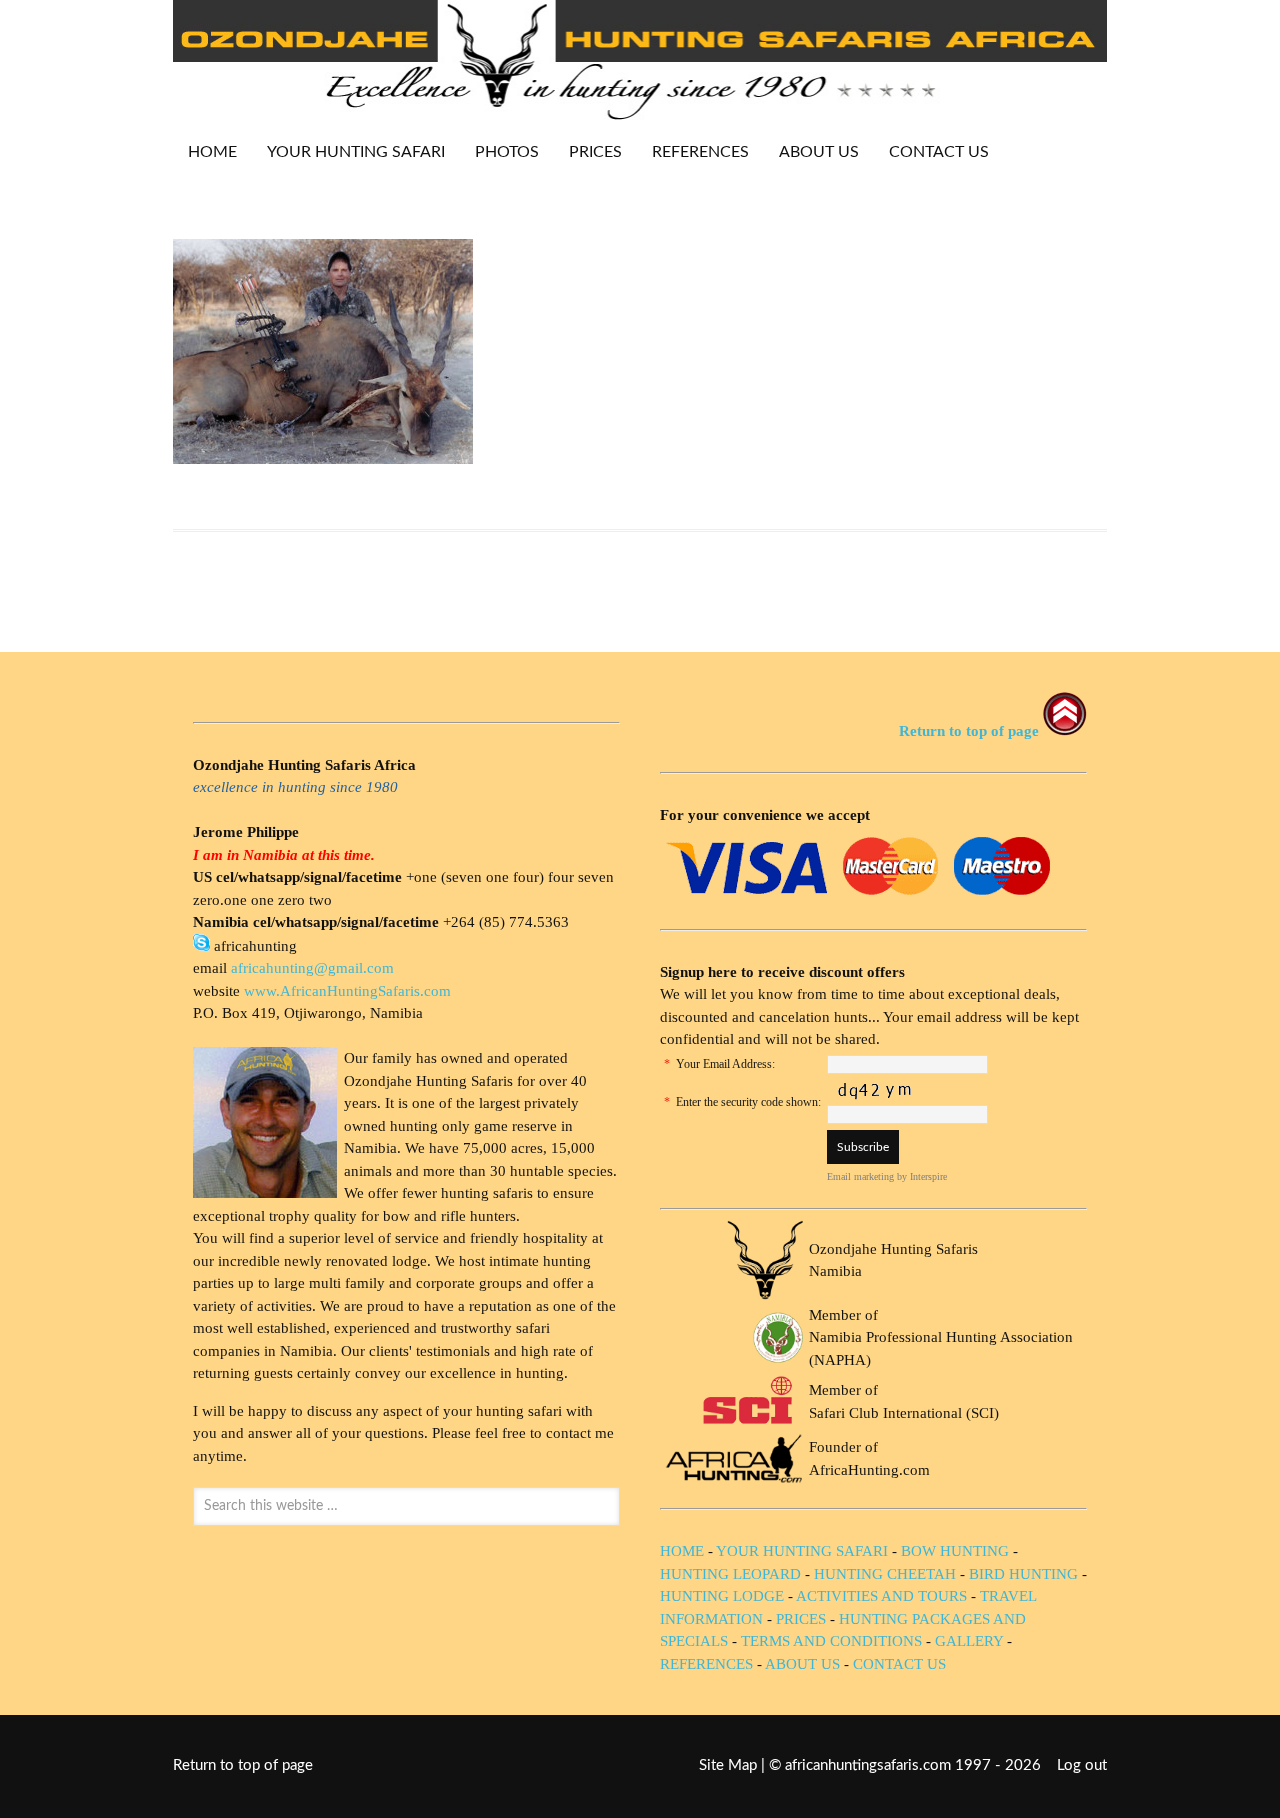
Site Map (728, 1765)
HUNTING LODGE (722, 1596)
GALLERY (969, 1641)
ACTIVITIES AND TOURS (881, 1596)
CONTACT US (939, 152)
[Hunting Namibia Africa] (640, 114)
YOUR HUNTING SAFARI (348, 152)
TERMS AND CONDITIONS (831, 1641)
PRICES (588, 152)
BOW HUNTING (957, 1551)
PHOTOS (499, 152)
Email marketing (860, 1176)
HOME (212, 152)
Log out (1082, 1765)
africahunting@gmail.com (312, 968)
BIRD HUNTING (1023, 1574)
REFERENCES (700, 152)
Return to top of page (243, 1765)
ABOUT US (819, 152)
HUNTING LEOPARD (730, 1574)
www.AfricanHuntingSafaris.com (347, 991)
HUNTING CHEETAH (885, 1574)
